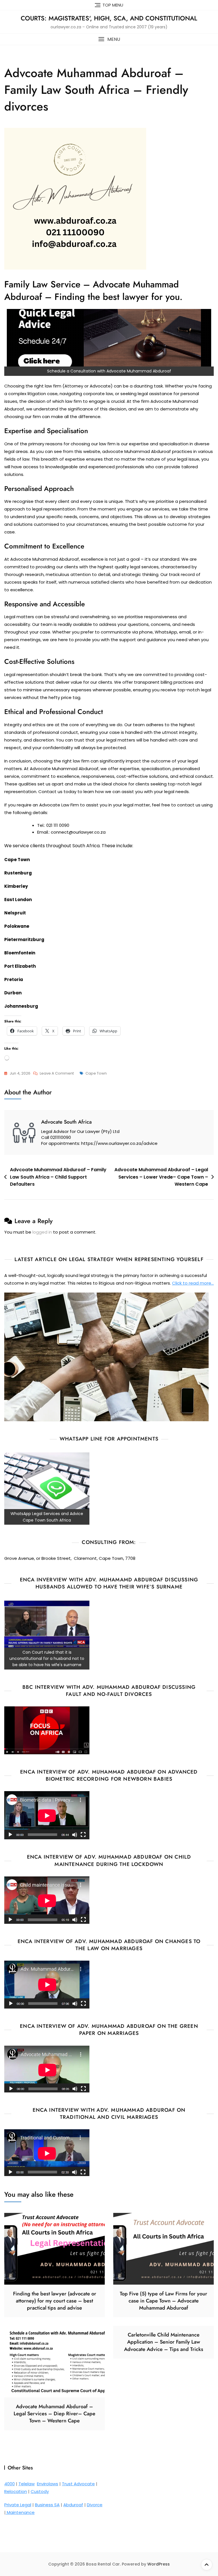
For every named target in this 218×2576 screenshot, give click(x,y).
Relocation (16, 2491)
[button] (109, 39)
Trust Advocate (78, 2484)
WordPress (159, 2564)
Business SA (47, 2505)
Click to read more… (193, 1283)
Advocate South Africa (66, 1122)
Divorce (95, 2505)
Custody (40, 2491)
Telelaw (27, 2484)
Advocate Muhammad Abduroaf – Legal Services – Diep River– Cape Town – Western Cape (54, 2414)
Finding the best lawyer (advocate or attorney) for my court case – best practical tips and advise (55, 2301)
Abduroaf (73, 2505)
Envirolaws (48, 2484)
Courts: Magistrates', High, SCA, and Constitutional (109, 18)
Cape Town (96, 1073)
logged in (42, 1232)
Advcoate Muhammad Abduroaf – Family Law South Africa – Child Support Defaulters (58, 1177)
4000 (10, 2484)
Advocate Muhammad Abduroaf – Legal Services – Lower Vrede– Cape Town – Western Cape (161, 1177)
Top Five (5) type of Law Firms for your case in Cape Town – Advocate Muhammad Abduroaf (163, 2301)
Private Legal (18, 2505)
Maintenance (20, 2512)
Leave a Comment (57, 1074)
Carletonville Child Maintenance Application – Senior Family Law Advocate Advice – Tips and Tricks (164, 2342)
